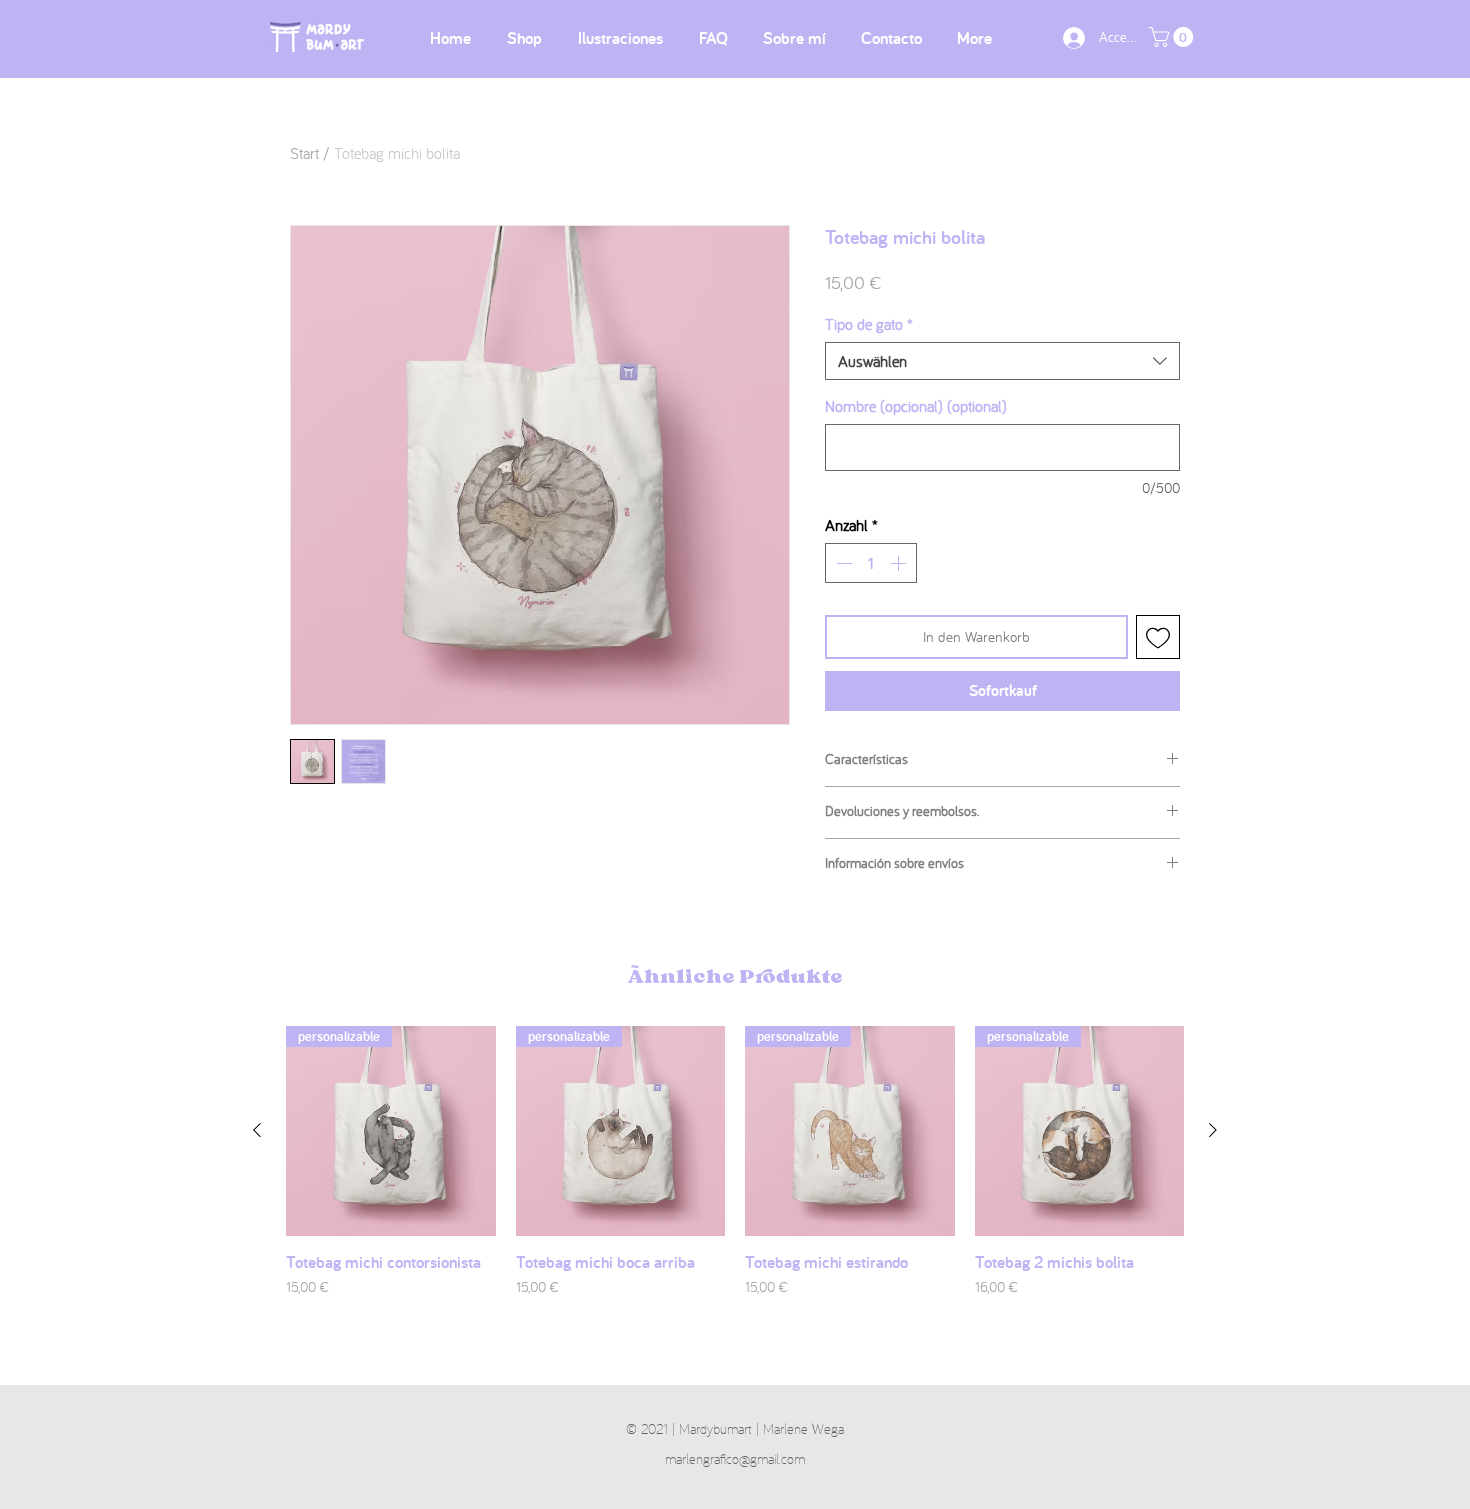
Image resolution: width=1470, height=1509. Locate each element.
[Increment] (900, 563)
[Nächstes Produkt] (1213, 1130)
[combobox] (1002, 361)
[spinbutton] (871, 563)
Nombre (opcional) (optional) (916, 406)
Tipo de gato (869, 324)
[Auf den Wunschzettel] (1158, 637)
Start (304, 153)
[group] (735, 1172)
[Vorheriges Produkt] (257, 1130)
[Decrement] (842, 563)
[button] (1173, 37)
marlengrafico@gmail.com (735, 1458)
